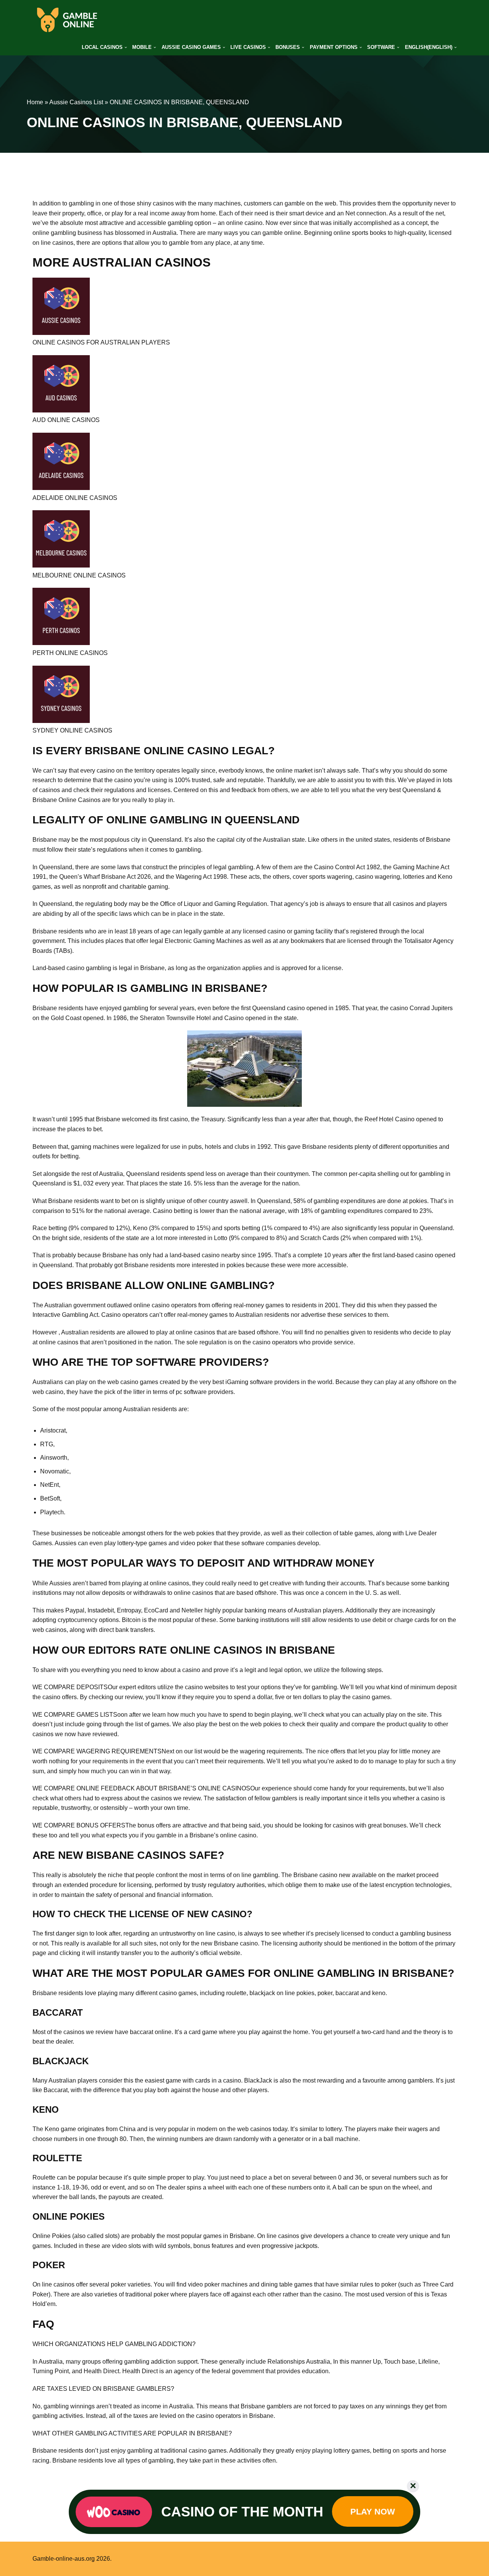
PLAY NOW (373, 2512)
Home (35, 102)
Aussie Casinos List (76, 102)
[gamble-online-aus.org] (67, 20)
